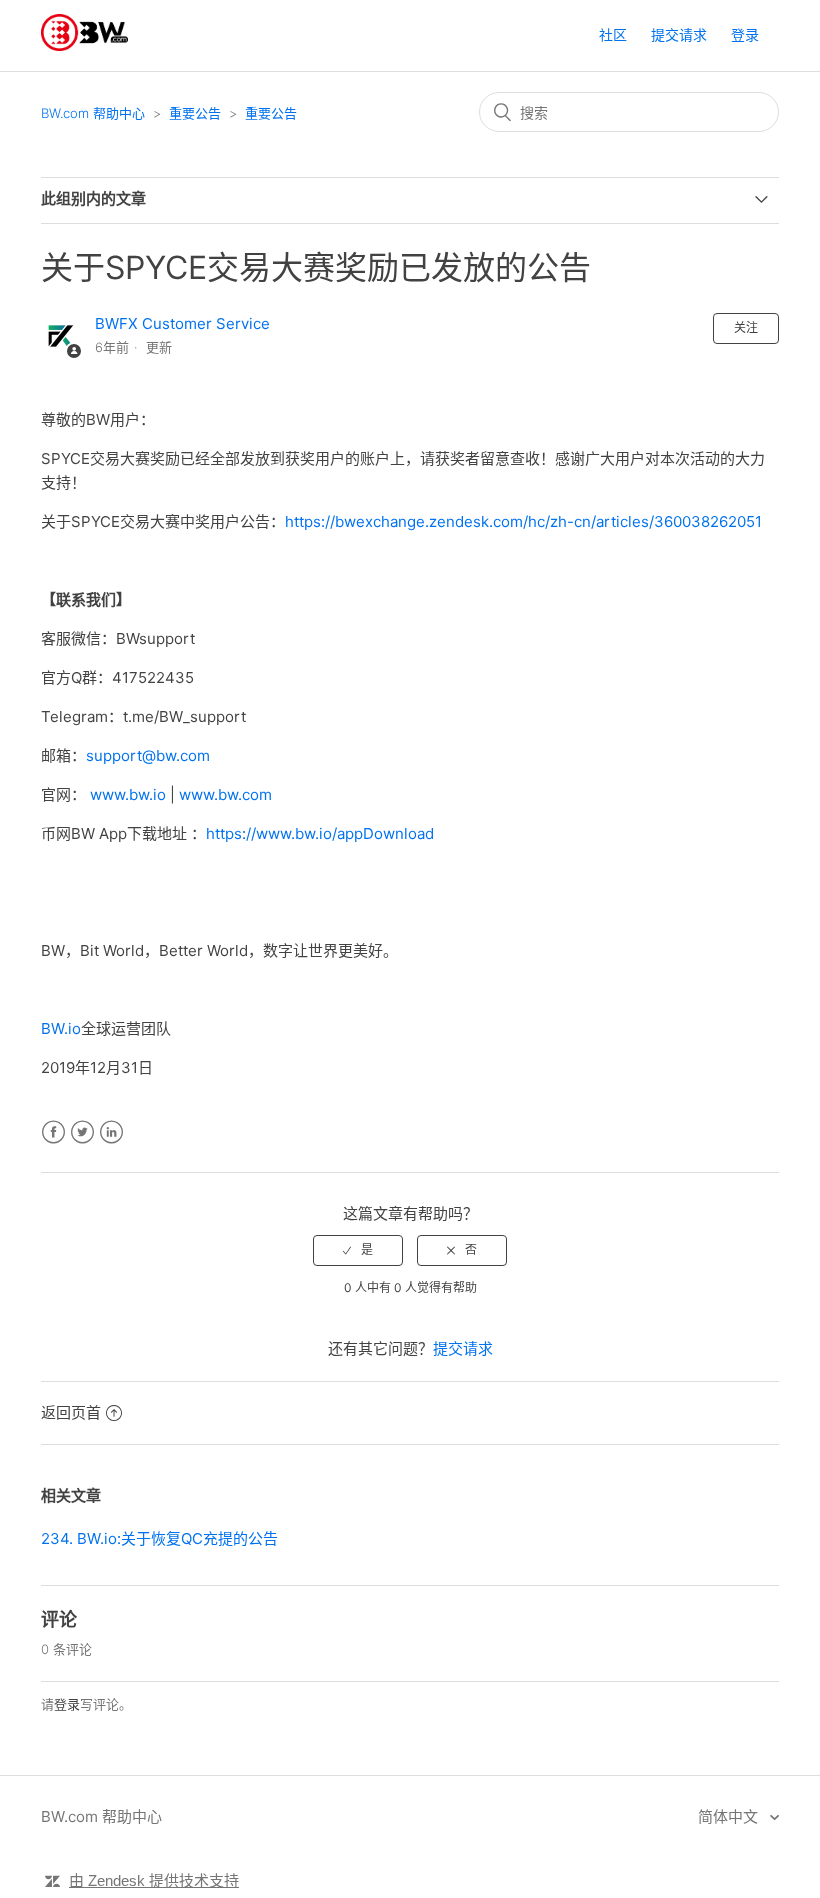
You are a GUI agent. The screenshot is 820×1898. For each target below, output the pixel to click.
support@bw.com (148, 755)
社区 (613, 34)
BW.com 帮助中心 (93, 113)
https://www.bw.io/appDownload (320, 833)
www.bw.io (128, 794)
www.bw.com (225, 794)
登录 (67, 1704)
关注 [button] (746, 327)
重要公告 (195, 113)
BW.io (61, 1028)
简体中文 (730, 1816)
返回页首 (71, 1412)
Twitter (82, 1132)
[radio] (358, 1250)
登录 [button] (745, 34)
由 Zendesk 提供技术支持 (154, 1880)
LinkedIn (111, 1132)
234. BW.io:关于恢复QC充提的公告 (159, 1538)
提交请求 (679, 34)
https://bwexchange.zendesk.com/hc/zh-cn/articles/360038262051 (523, 521)
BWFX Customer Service (182, 323)
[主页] (84, 45)
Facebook (53, 1132)
